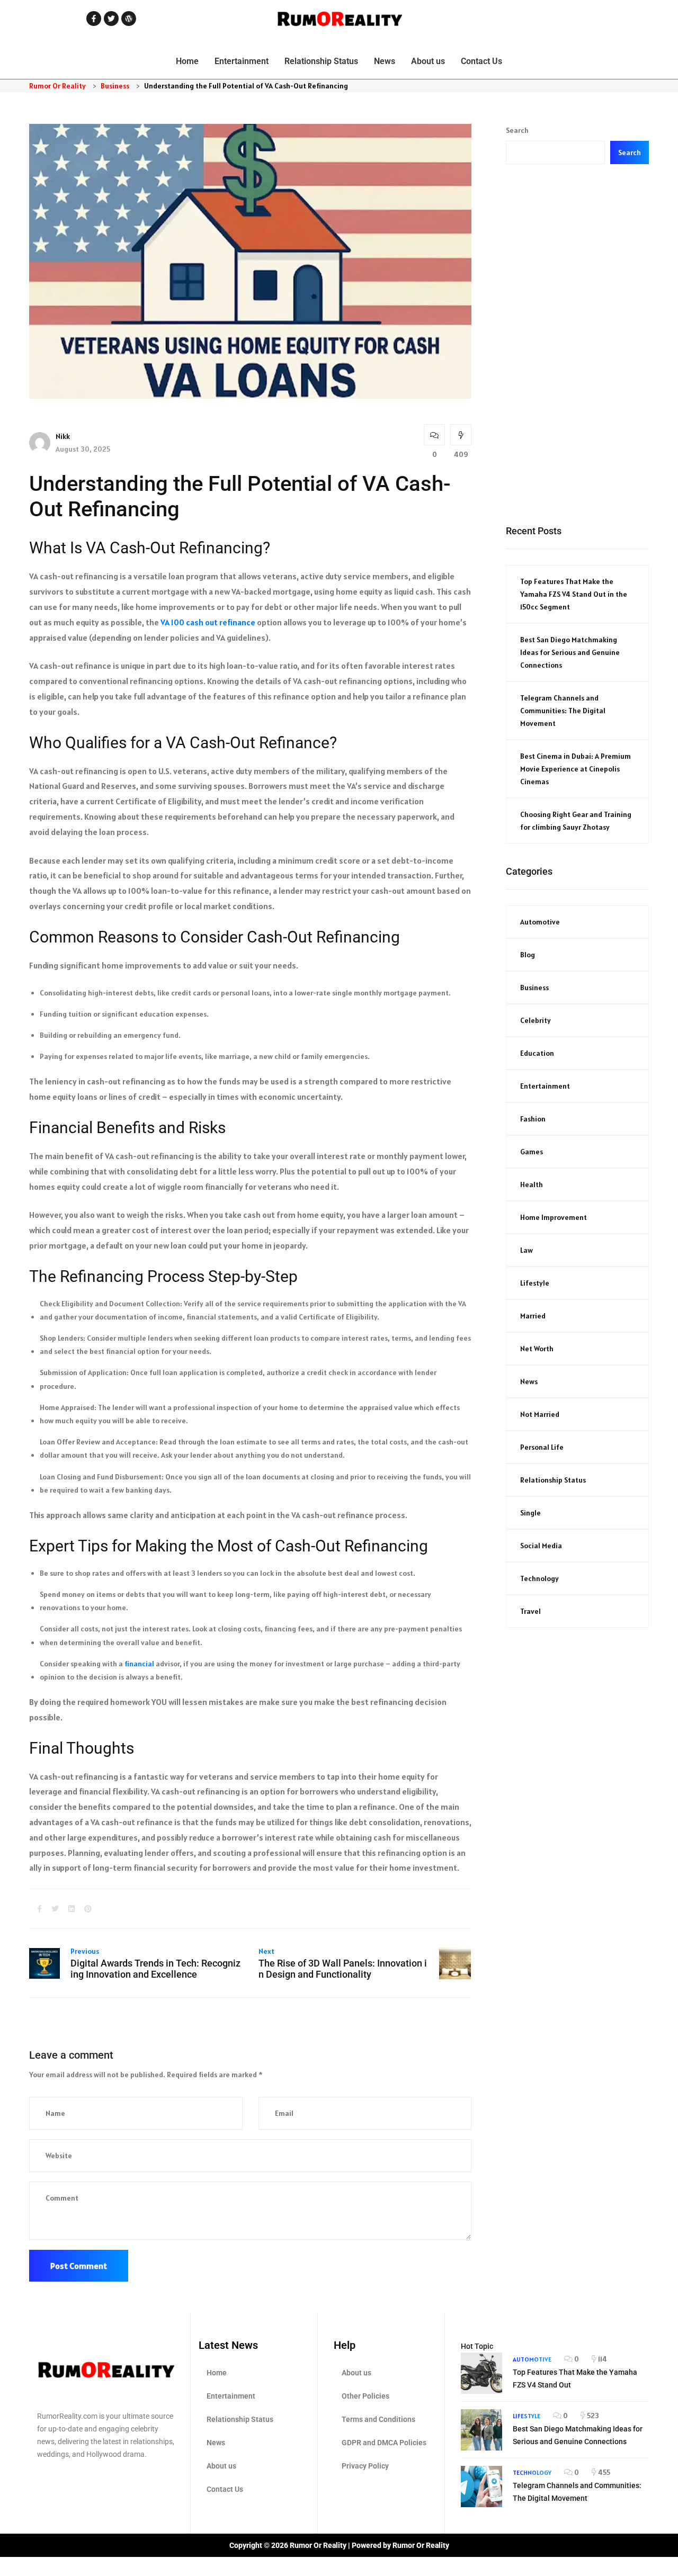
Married (533, 1316)
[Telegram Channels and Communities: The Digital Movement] (481, 2487)
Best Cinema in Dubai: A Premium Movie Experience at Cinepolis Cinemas (576, 769)
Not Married (540, 1414)
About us (428, 61)
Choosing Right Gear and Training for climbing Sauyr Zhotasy (576, 821)
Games (532, 1152)
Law (527, 1250)
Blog (528, 955)
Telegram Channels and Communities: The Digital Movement (563, 711)
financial (139, 1664)
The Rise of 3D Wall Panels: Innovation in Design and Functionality (343, 1969)
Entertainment (242, 61)
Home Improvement (554, 1217)
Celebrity (536, 1020)
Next (266, 1951)
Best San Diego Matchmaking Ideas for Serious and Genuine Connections (570, 652)
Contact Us (481, 61)
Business (534, 988)
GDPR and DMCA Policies (384, 2443)
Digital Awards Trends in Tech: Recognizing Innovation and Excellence (155, 1969)
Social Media (541, 1546)
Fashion (533, 1119)
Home (187, 61)
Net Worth (537, 1349)
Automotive (540, 922)
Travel (530, 1611)
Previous (85, 1951)
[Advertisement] (577, 344)
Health (532, 1184)
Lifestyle (535, 1283)
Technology (539, 1578)
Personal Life (542, 1447)
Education (537, 1053)
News (385, 61)
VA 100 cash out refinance (208, 622)
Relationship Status (321, 61)
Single (530, 1513)
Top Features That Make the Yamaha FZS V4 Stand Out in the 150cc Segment (574, 594)
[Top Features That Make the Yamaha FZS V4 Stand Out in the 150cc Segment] (481, 2373)
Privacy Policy (365, 2466)
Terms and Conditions (378, 2419)
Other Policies (365, 2396)
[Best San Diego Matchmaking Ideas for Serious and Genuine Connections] (481, 2430)
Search (517, 130)
